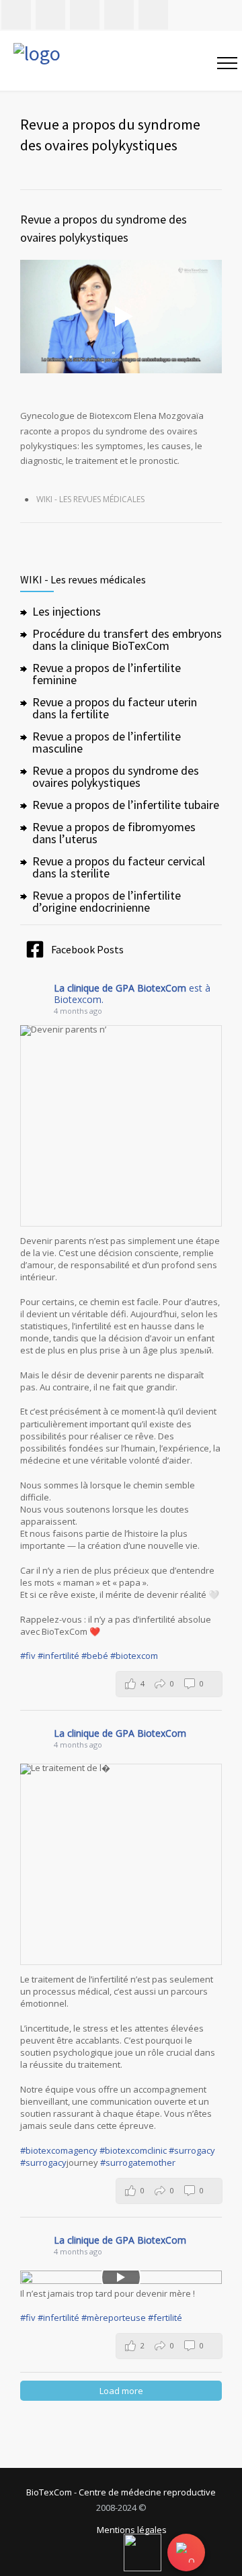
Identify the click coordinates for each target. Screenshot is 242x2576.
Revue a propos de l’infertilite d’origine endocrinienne (107, 901)
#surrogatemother (138, 2162)
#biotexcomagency (59, 2150)
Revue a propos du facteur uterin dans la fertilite (115, 708)
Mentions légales (132, 2531)
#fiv (28, 1656)
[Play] (121, 2277)
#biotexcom (134, 1656)
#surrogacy (192, 2150)
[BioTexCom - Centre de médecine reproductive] (98, 61)
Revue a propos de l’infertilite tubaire (126, 805)
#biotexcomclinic (133, 2150)
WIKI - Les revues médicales (90, 499)
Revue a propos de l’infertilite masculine (107, 742)
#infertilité (58, 1656)
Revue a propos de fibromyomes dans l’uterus (114, 833)
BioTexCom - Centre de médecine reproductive (121, 2492)
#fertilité (165, 2318)
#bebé (95, 1656)
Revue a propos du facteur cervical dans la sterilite (119, 867)
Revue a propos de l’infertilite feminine (107, 674)
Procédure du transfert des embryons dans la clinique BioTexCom (127, 639)
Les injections (67, 611)
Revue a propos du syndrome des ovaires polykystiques (116, 776)
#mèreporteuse (114, 2318)
